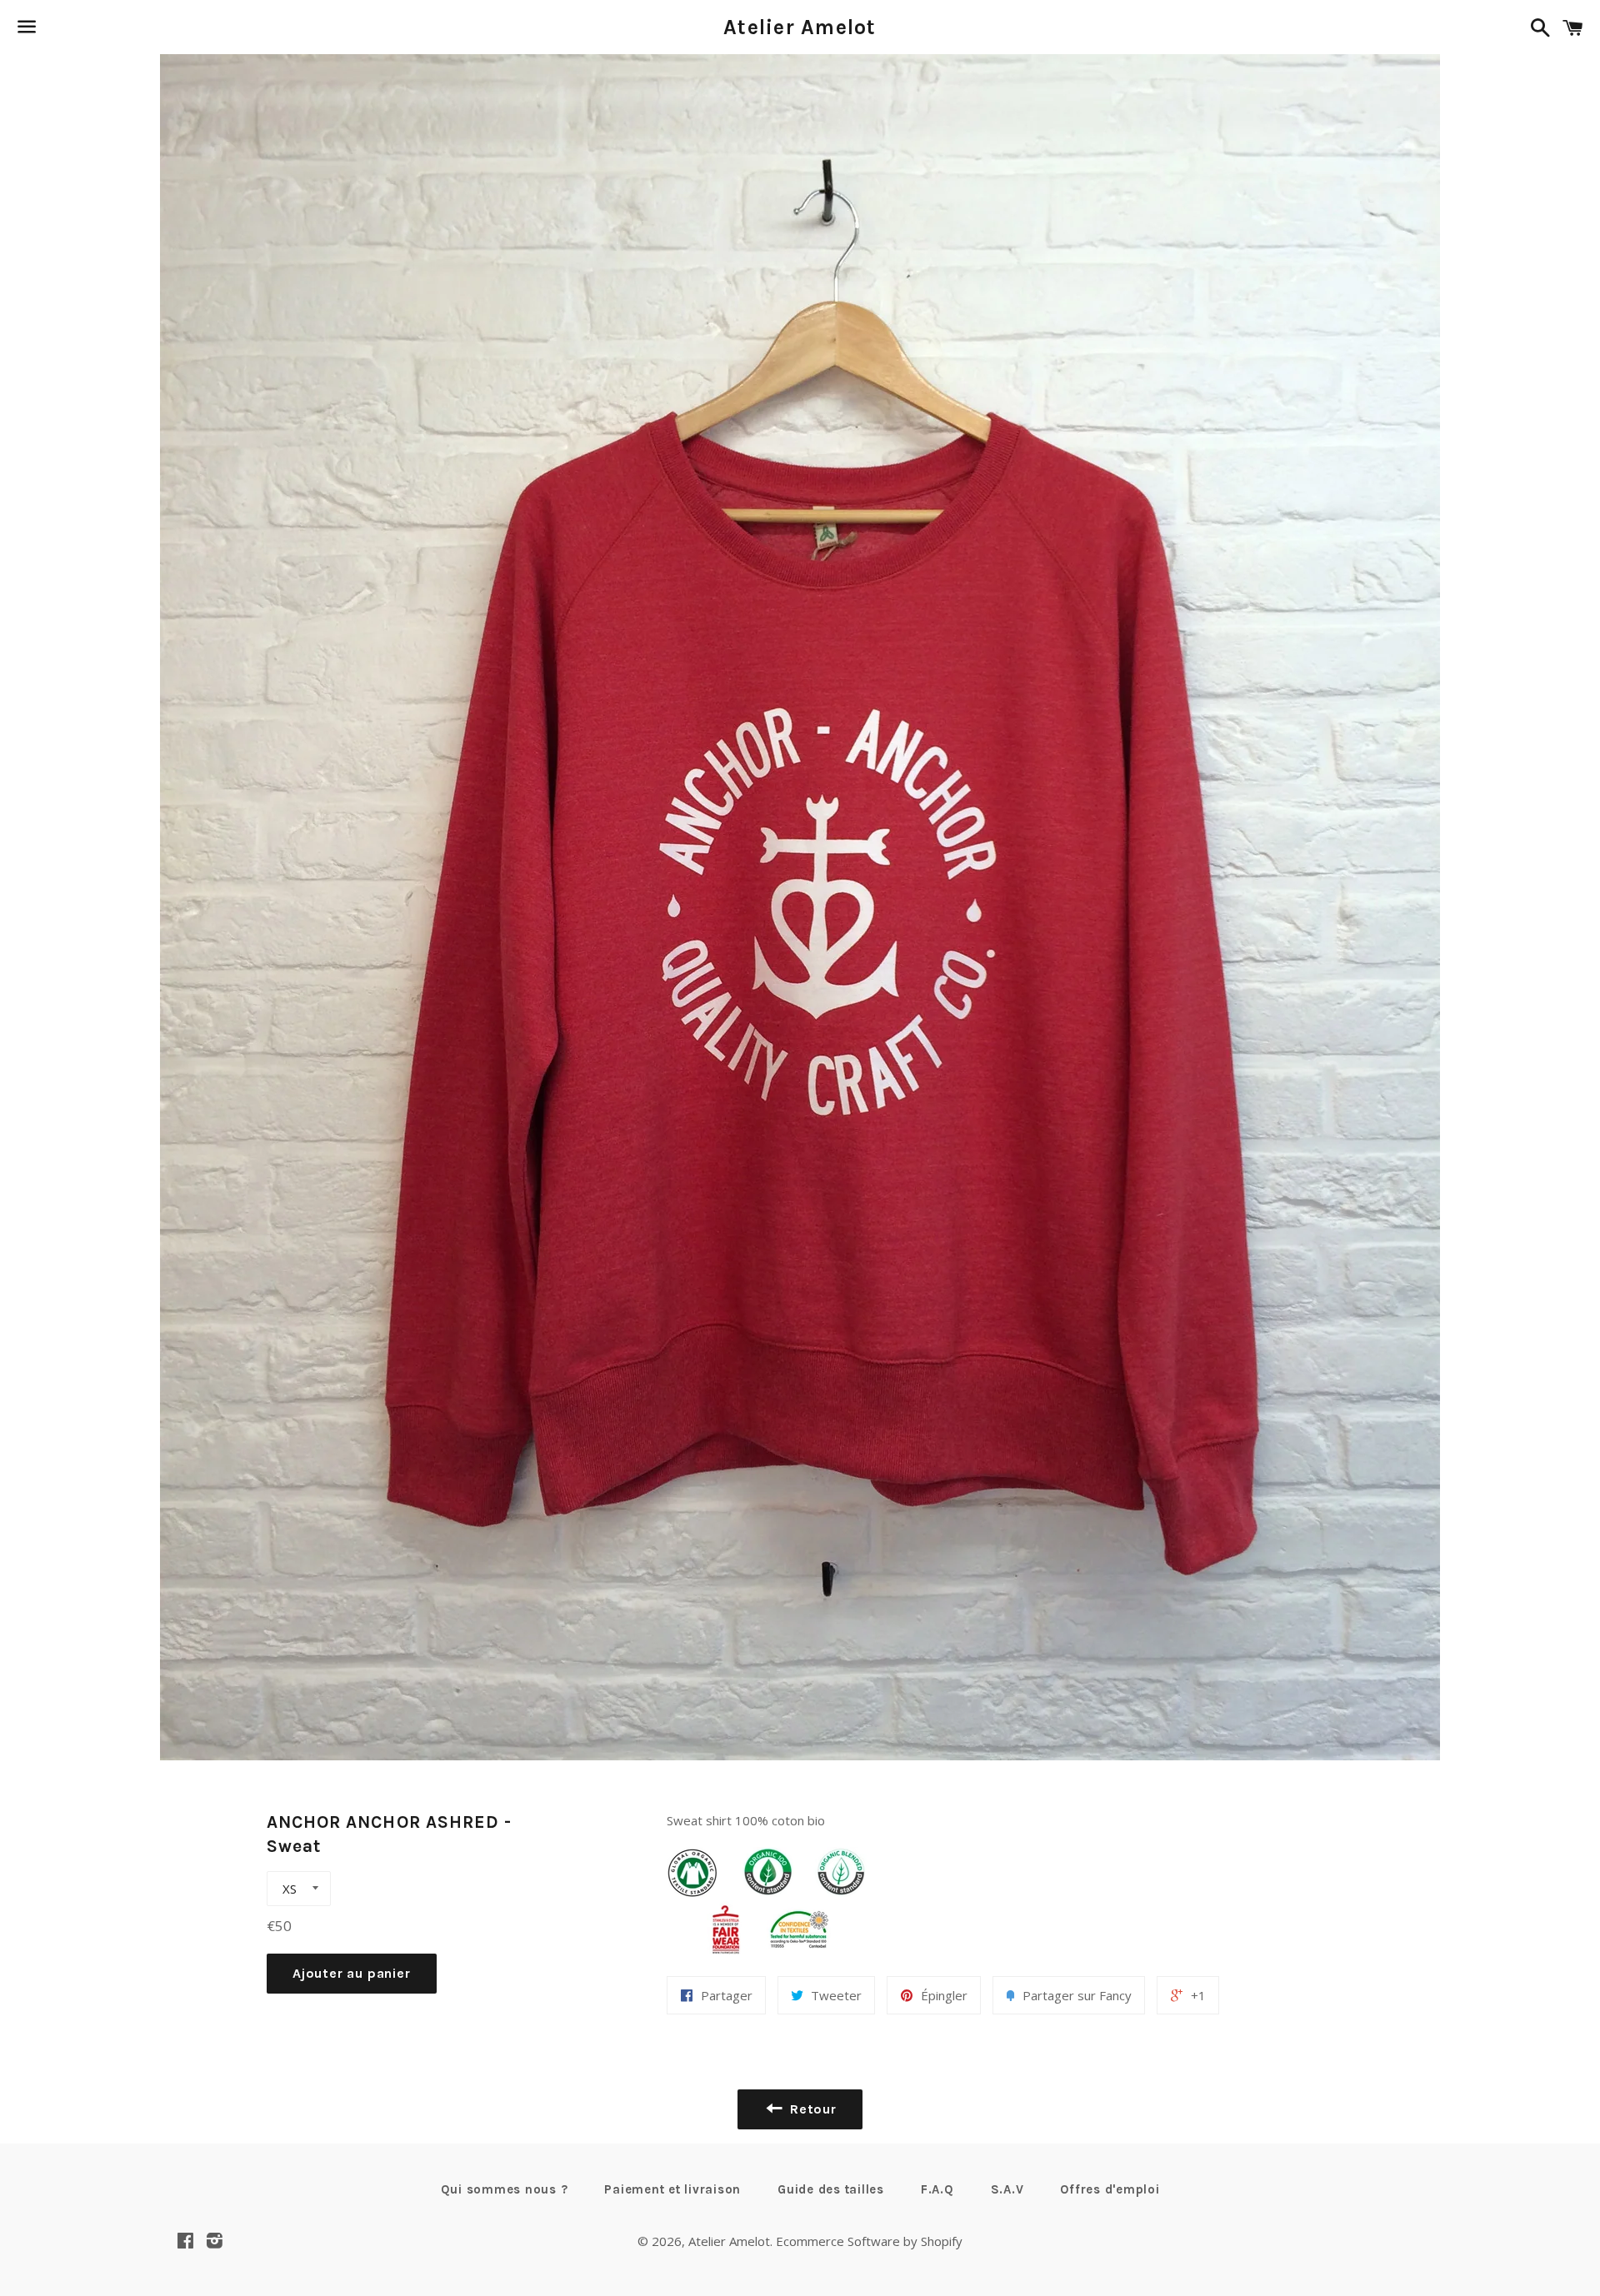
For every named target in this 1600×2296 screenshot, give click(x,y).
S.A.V (1007, 2189)
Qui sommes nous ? (505, 2189)
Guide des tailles (831, 2189)
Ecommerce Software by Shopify (869, 2241)
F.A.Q (937, 2189)
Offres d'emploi (1110, 2189)
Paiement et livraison (672, 2189)
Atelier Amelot (800, 27)
